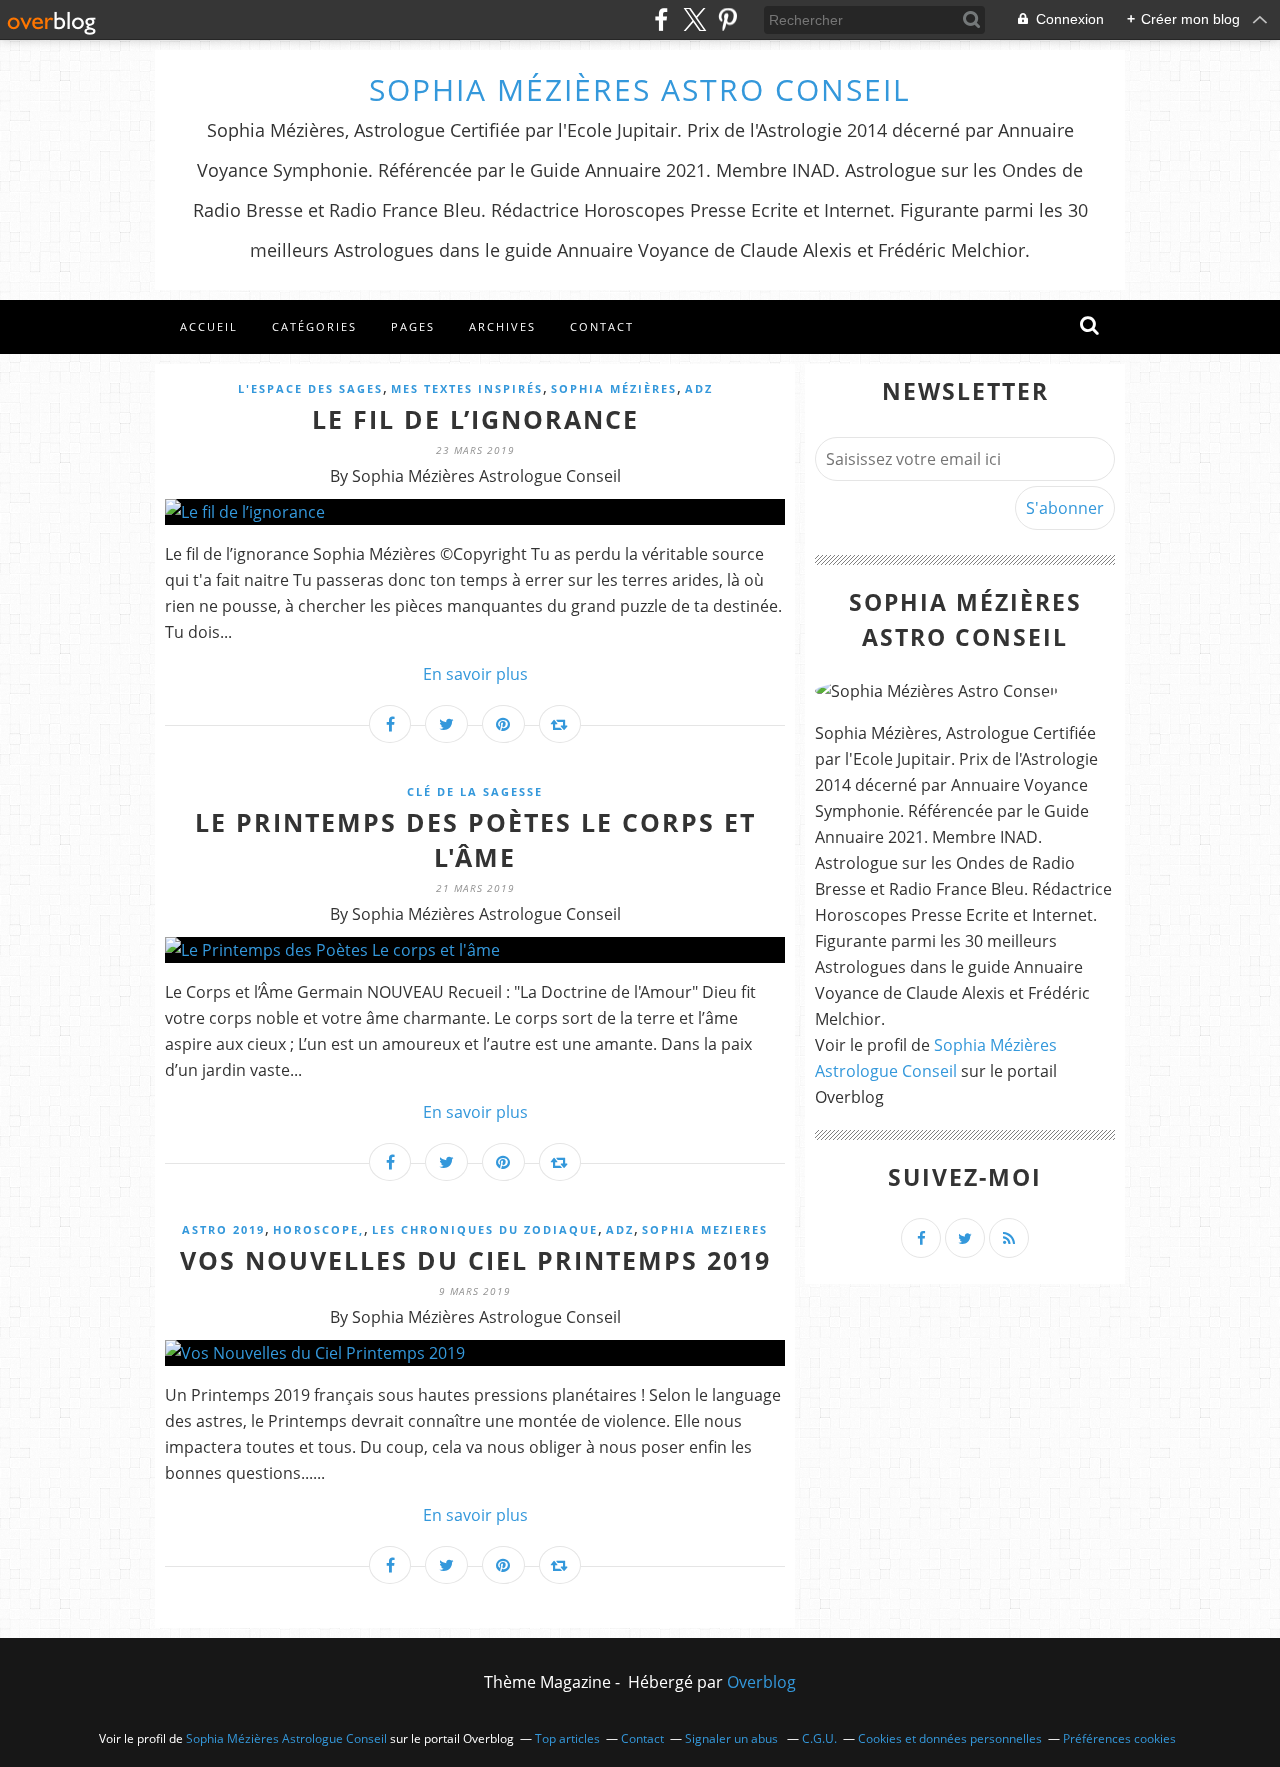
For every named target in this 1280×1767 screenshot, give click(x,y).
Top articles (567, 1738)
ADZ (699, 388)
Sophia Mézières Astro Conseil (640, 89)
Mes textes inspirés (467, 388)
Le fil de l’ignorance (475, 419)
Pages (413, 326)
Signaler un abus (733, 1738)
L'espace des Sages (310, 388)
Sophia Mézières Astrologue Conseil (286, 1738)
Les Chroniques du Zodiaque (485, 1229)
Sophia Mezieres (705, 1229)
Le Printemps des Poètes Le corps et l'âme (475, 839)
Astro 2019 (223, 1229)
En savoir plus (475, 674)
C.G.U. (819, 1738)
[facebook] (661, 19)
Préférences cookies (1119, 1738)
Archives (502, 326)
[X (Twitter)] (694, 19)
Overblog (761, 1682)
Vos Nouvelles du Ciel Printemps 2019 (475, 1260)
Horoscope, (318, 1229)
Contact (602, 326)
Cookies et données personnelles (950, 1738)
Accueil (209, 326)
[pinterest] (727, 19)
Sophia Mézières (614, 388)
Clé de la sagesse (475, 791)
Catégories (314, 326)
